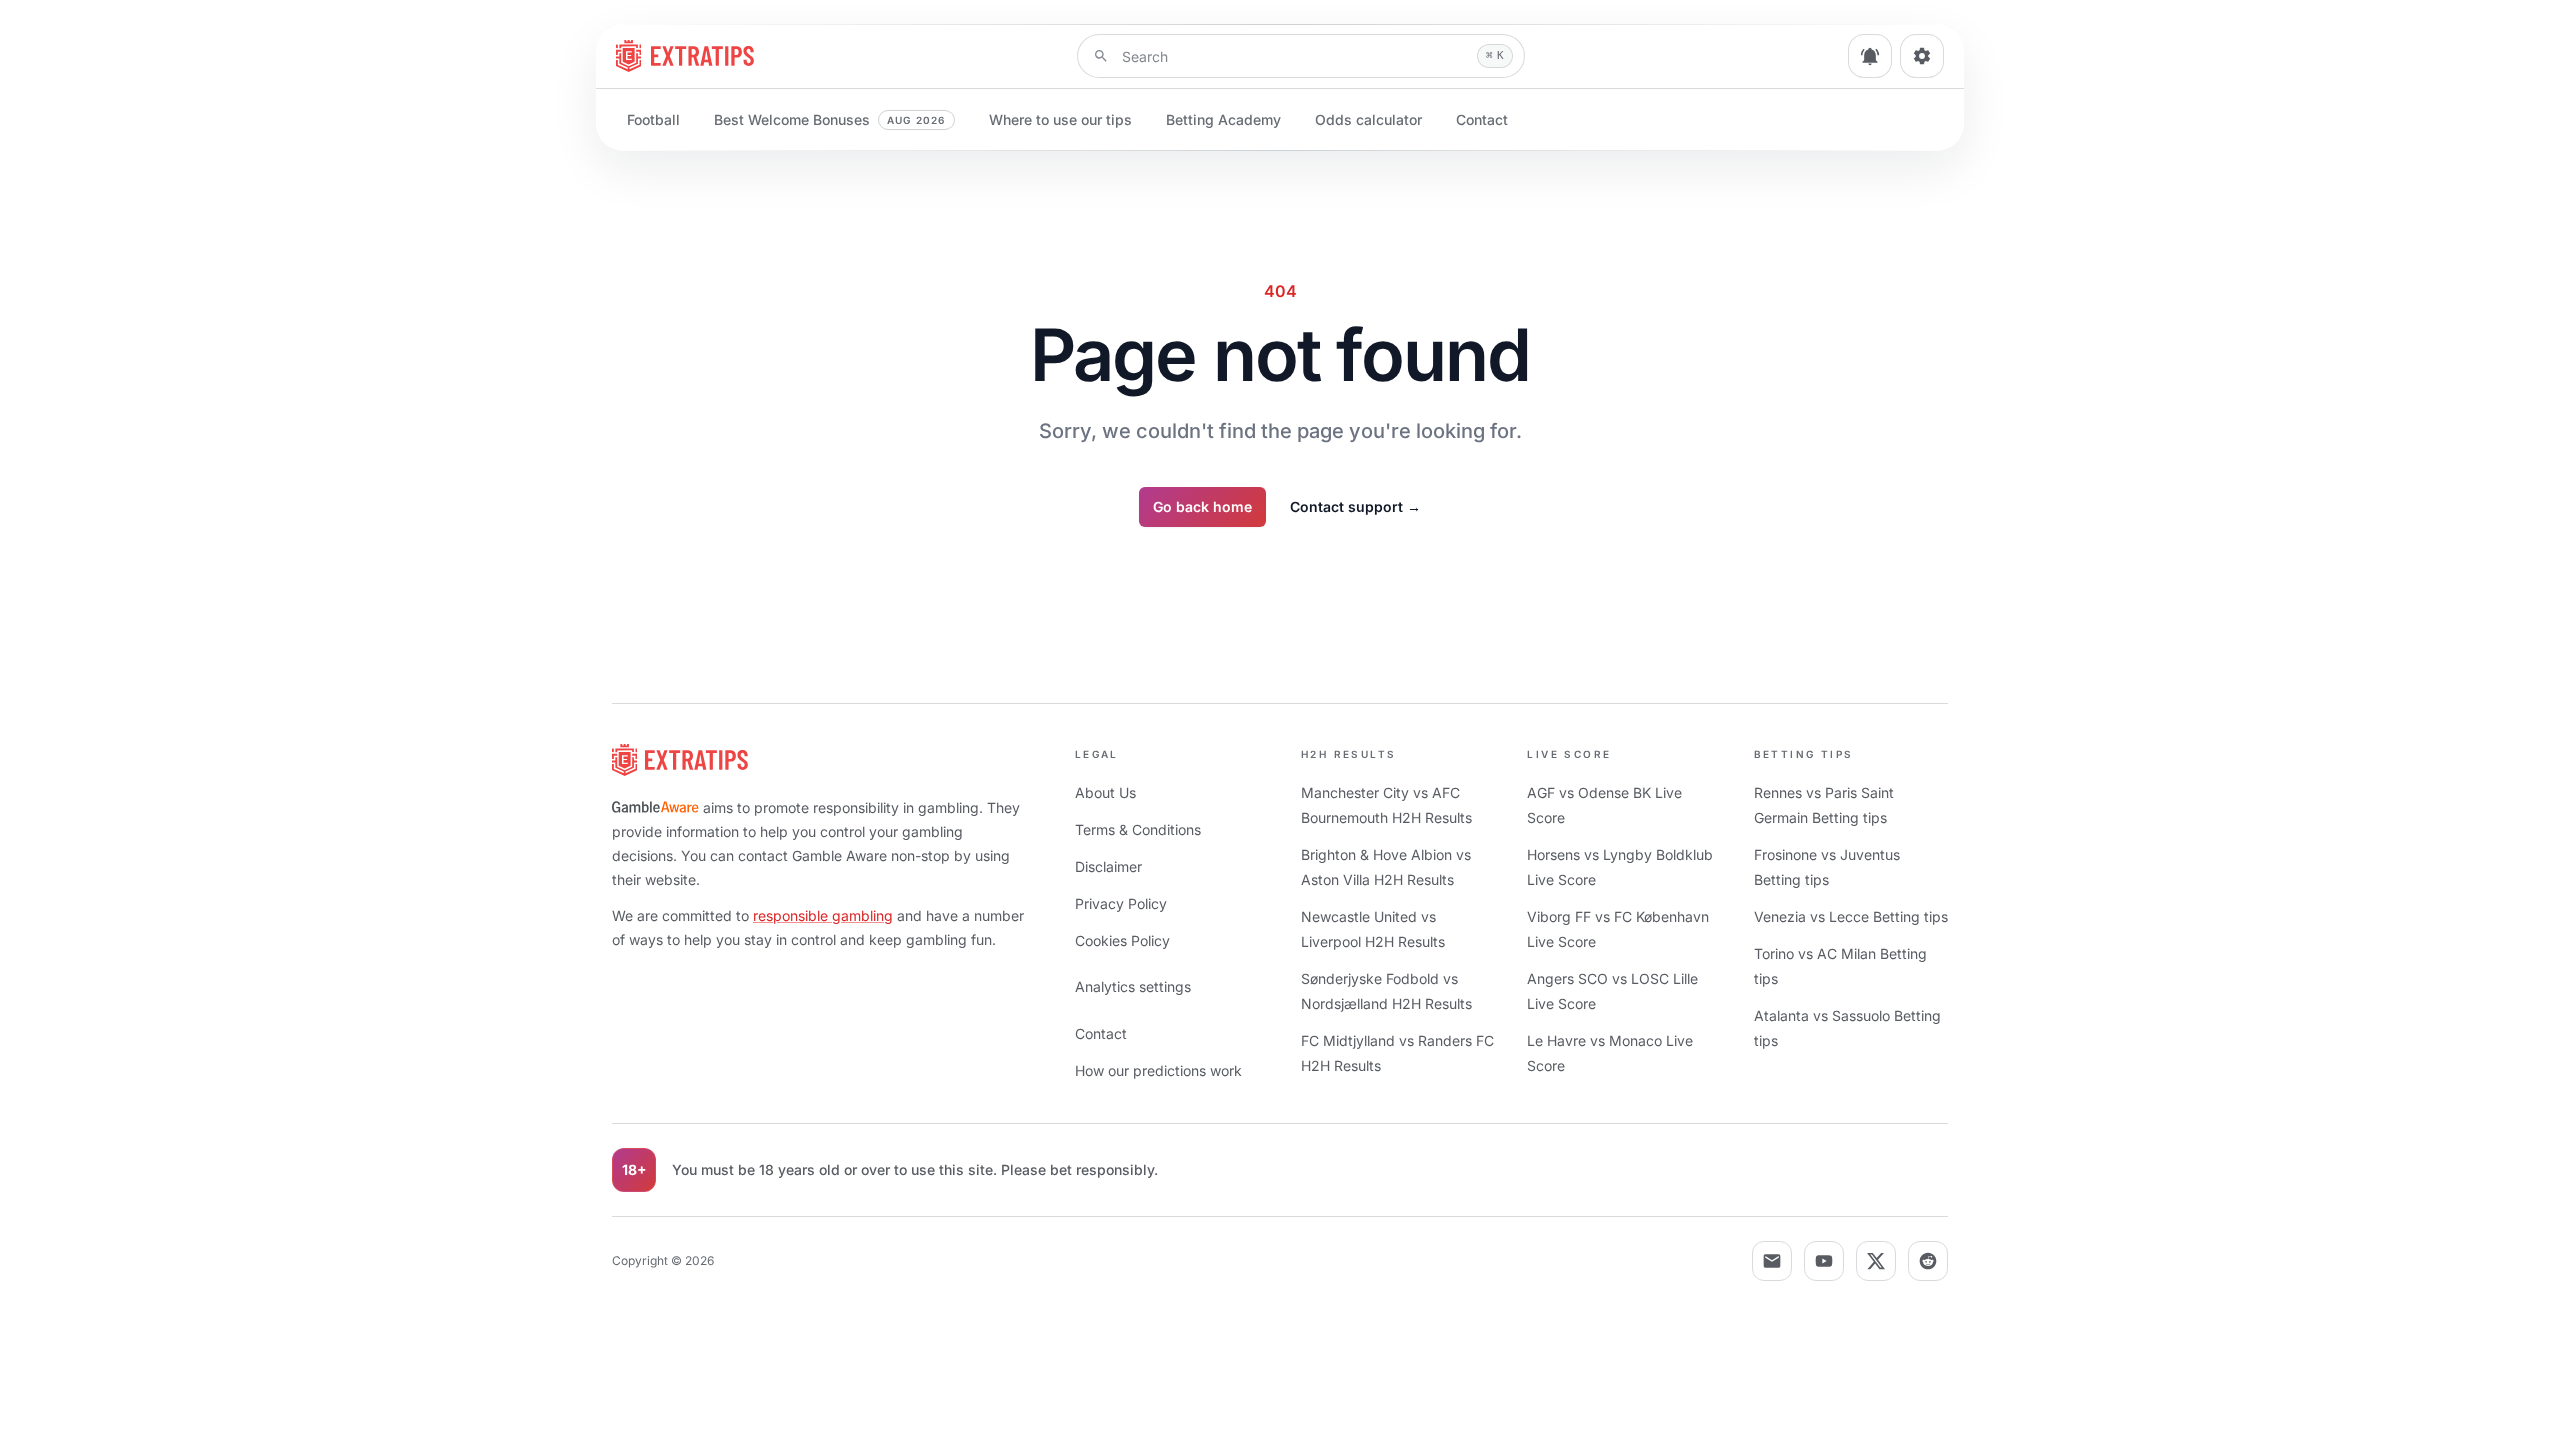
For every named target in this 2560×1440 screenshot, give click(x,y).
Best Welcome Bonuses (830, 119)
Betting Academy (1223, 119)
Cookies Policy (1122, 940)
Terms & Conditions (1138, 829)
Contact (1482, 119)
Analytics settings (1133, 986)
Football (653, 119)
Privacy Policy (1121, 903)
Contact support (1355, 506)
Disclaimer (1108, 866)
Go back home (1202, 506)
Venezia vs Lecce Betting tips (1851, 916)
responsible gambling (823, 915)
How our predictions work (1158, 1070)
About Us (1105, 792)
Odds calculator (1368, 119)
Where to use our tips (1060, 119)
